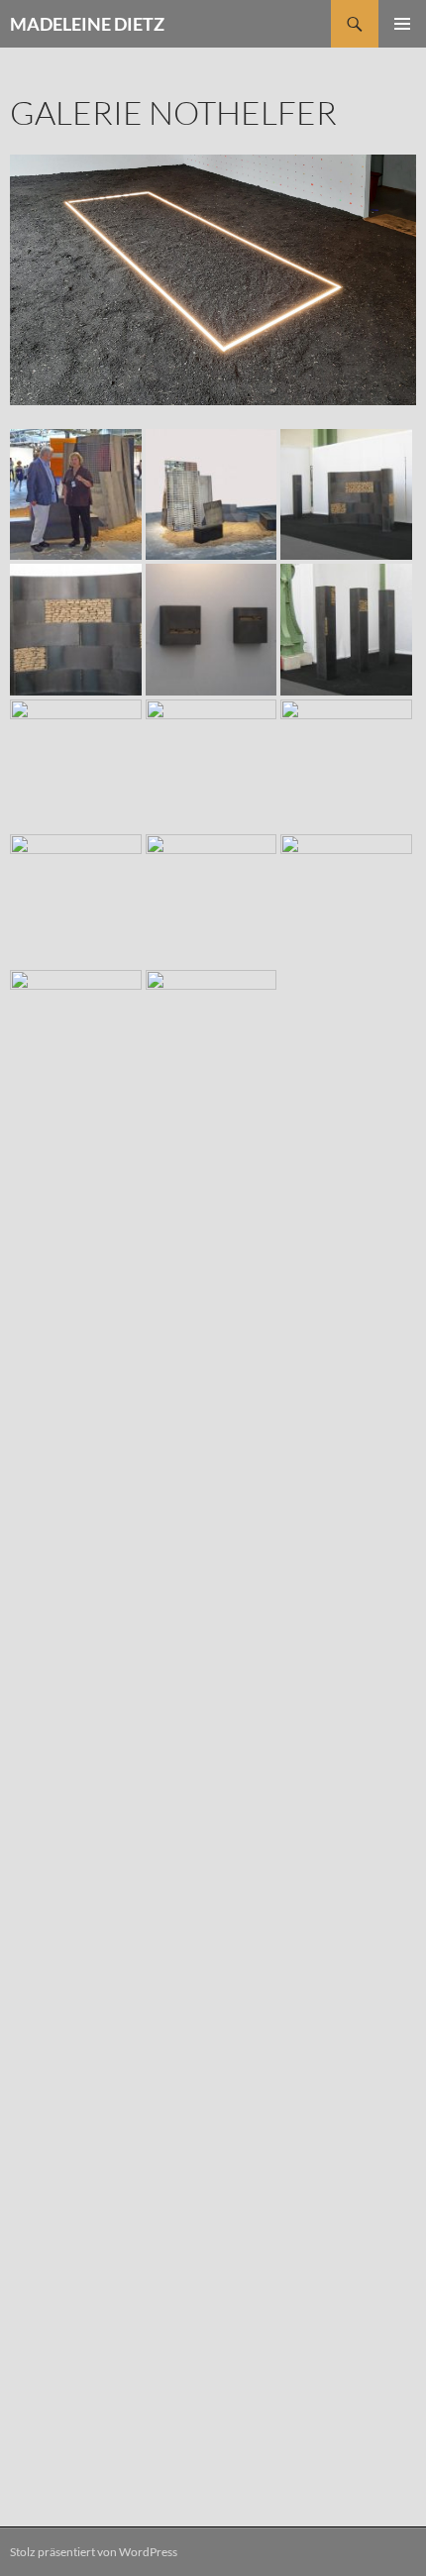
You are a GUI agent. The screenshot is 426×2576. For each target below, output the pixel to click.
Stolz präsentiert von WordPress (94, 2552)
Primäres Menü (402, 24)
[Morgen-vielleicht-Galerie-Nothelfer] (213, 278)
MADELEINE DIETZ (87, 24)
